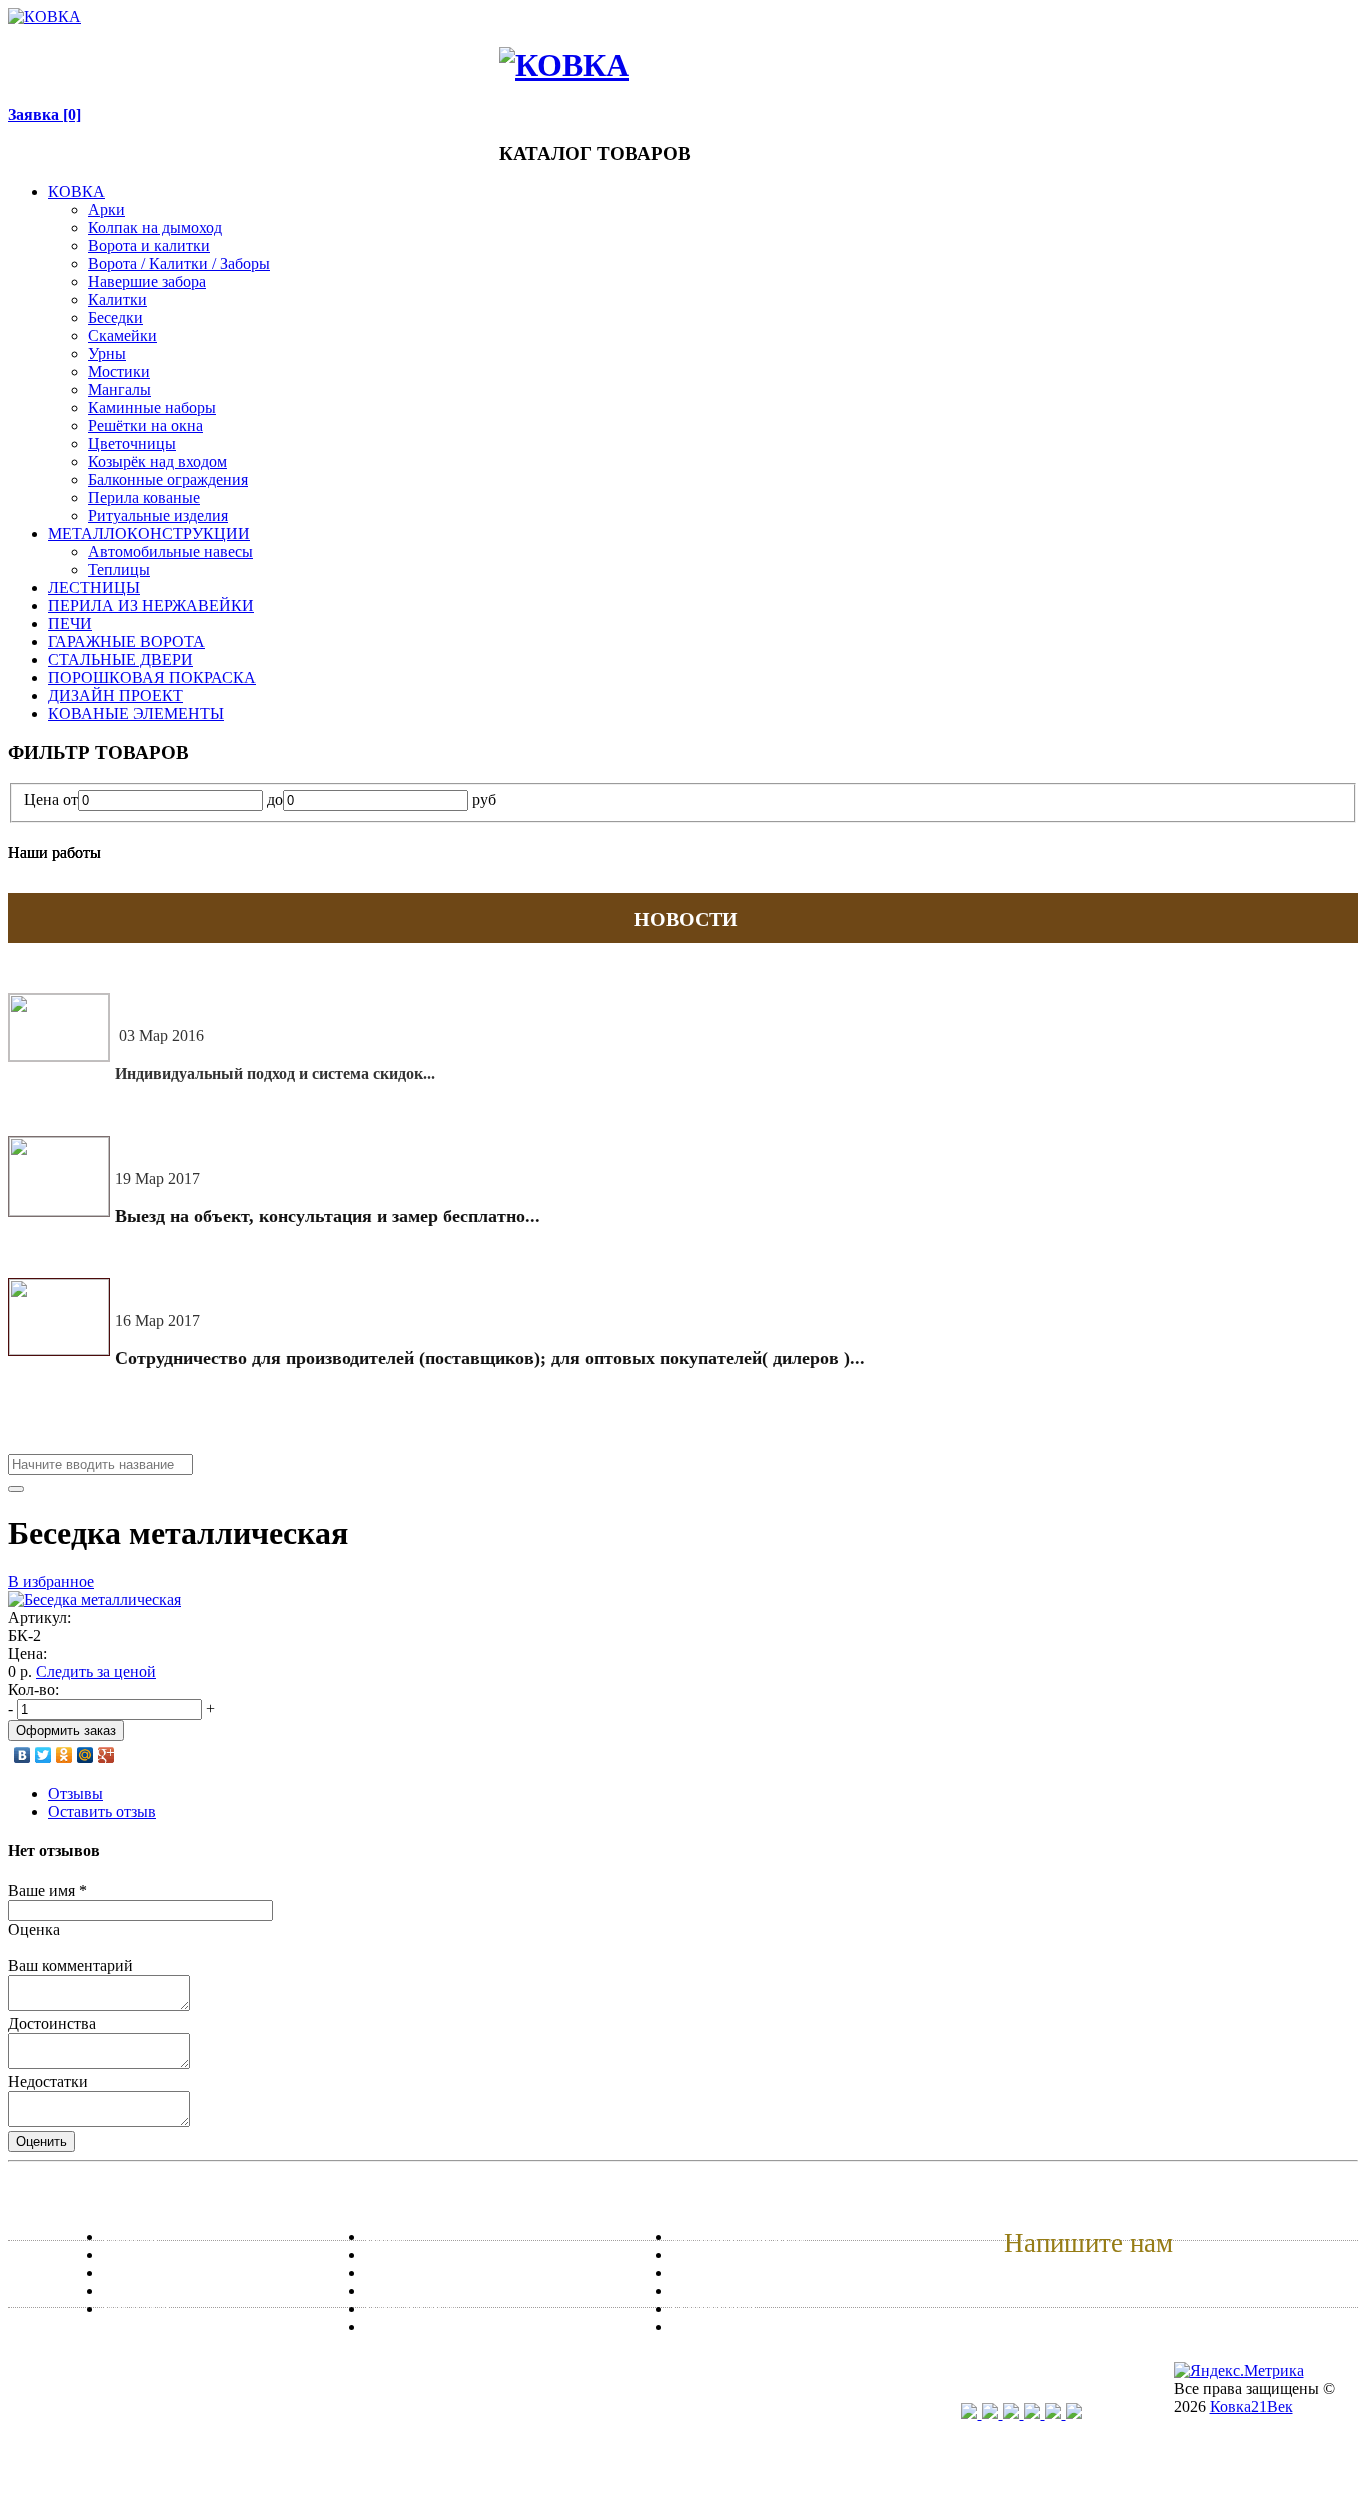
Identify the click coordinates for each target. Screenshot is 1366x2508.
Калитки (117, 299)
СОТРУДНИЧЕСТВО (177, 48)
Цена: (27, 1653)
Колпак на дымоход (155, 227)
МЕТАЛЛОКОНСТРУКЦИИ (149, 533)
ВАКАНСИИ (461, 48)
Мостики (119, 371)
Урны (107, 353)
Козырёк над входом (157, 461)
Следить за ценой (96, 1671)
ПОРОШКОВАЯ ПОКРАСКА (152, 677)
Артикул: (39, 1617)
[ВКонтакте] (22, 1755)
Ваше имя (47, 1890)
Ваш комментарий (70, 1965)
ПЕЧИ (70, 623)
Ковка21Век (1251, 2406)
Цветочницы (132, 443)
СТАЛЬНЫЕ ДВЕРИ (120, 659)
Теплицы (119, 569)
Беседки (115, 317)
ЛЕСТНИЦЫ (94, 587)
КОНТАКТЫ (386, 48)
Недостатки (48, 2081)
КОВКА (76, 191)
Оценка (34, 1929)
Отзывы (75, 1793)
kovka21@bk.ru (1059, 2283)
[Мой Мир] (85, 1755)
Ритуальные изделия (158, 515)
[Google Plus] (106, 1755)
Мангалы (119, 389)
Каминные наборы (152, 407)
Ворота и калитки (149, 245)
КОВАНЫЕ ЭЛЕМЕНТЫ (136, 713)
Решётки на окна (145, 425)
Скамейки (122, 335)
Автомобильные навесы (170, 551)
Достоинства (52, 2023)
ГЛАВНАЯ (79, 48)
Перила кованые (144, 497)
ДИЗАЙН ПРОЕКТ (115, 695)
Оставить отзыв (102, 1811)
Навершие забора (147, 281)
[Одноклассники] (64, 1755)
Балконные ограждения (168, 479)
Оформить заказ (66, 1730)
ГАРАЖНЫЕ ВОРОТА (126, 641)
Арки (106, 209)
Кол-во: (33, 1689)
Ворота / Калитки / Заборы (179, 263)
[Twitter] (43, 1755)
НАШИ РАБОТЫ (296, 48)
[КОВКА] (44, 16)
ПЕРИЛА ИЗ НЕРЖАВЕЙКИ (151, 605)
